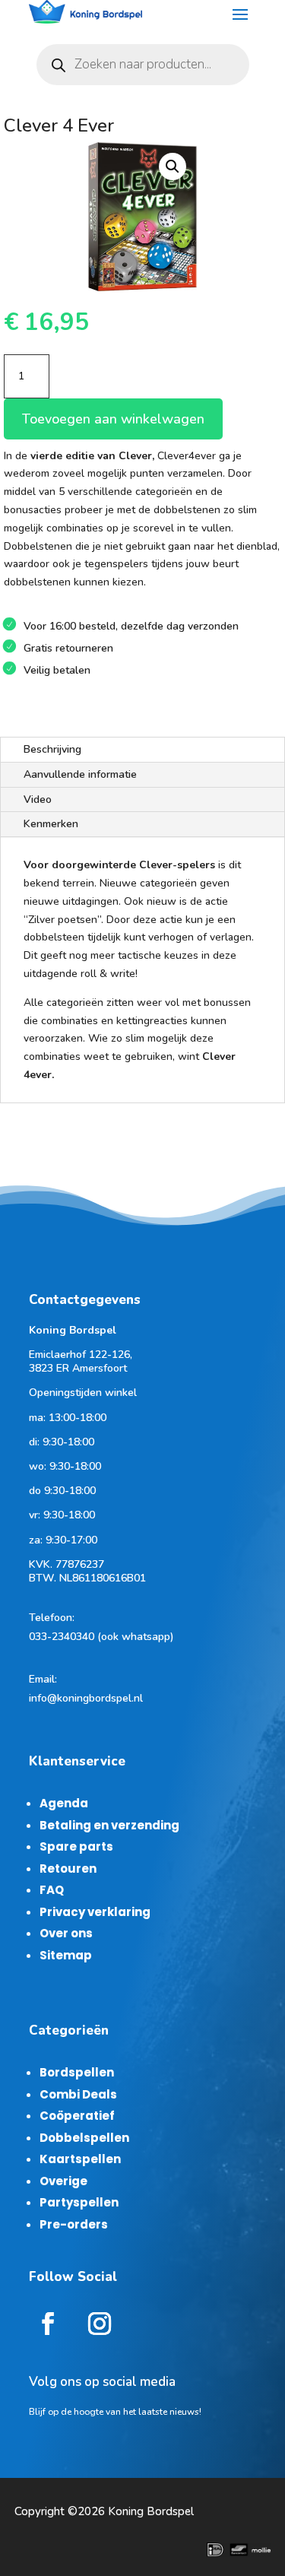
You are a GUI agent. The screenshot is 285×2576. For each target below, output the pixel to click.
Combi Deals (78, 2094)
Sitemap (66, 1955)
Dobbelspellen (84, 2138)
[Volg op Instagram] (100, 2324)
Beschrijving (52, 749)
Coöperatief (77, 2116)
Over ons (66, 1933)
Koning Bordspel (151, 2511)
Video (38, 799)
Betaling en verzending (109, 1825)
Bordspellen (77, 2072)
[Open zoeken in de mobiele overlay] (143, 65)
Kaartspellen (80, 2159)
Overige (63, 2181)
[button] (173, 167)
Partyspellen (79, 2202)
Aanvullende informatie (80, 774)
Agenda (64, 1803)
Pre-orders (74, 2224)
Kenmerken (51, 824)
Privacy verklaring (95, 1912)
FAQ (52, 1890)
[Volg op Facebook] (48, 2324)
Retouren (68, 1869)
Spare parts (76, 1846)
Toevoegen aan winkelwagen (113, 419)
